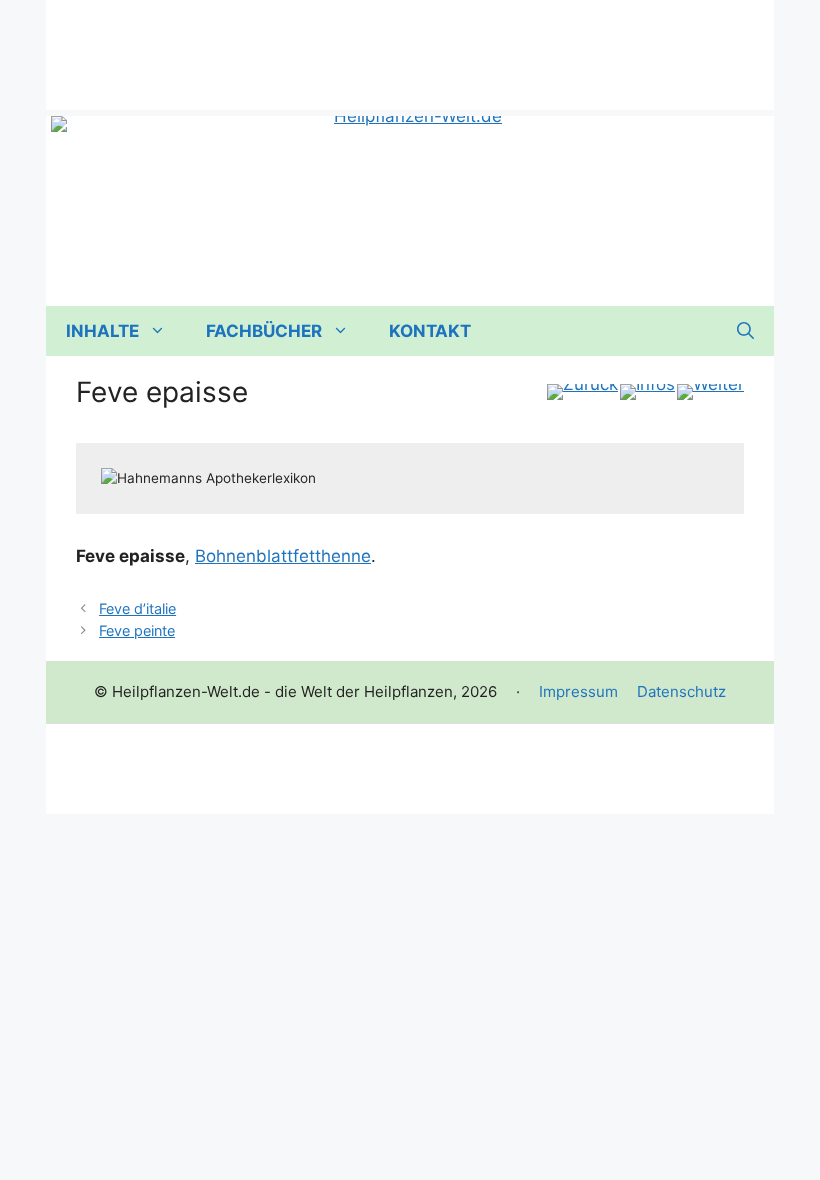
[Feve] (710, 392)
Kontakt (430, 331)
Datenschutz (681, 691)
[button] (745, 331)
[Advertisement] (410, 45)
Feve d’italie (137, 608)
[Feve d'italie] (582, 392)
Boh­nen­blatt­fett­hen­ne (283, 556)
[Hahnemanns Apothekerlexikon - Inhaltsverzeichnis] (647, 392)
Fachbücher (264, 331)
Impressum (578, 691)
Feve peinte (137, 630)
